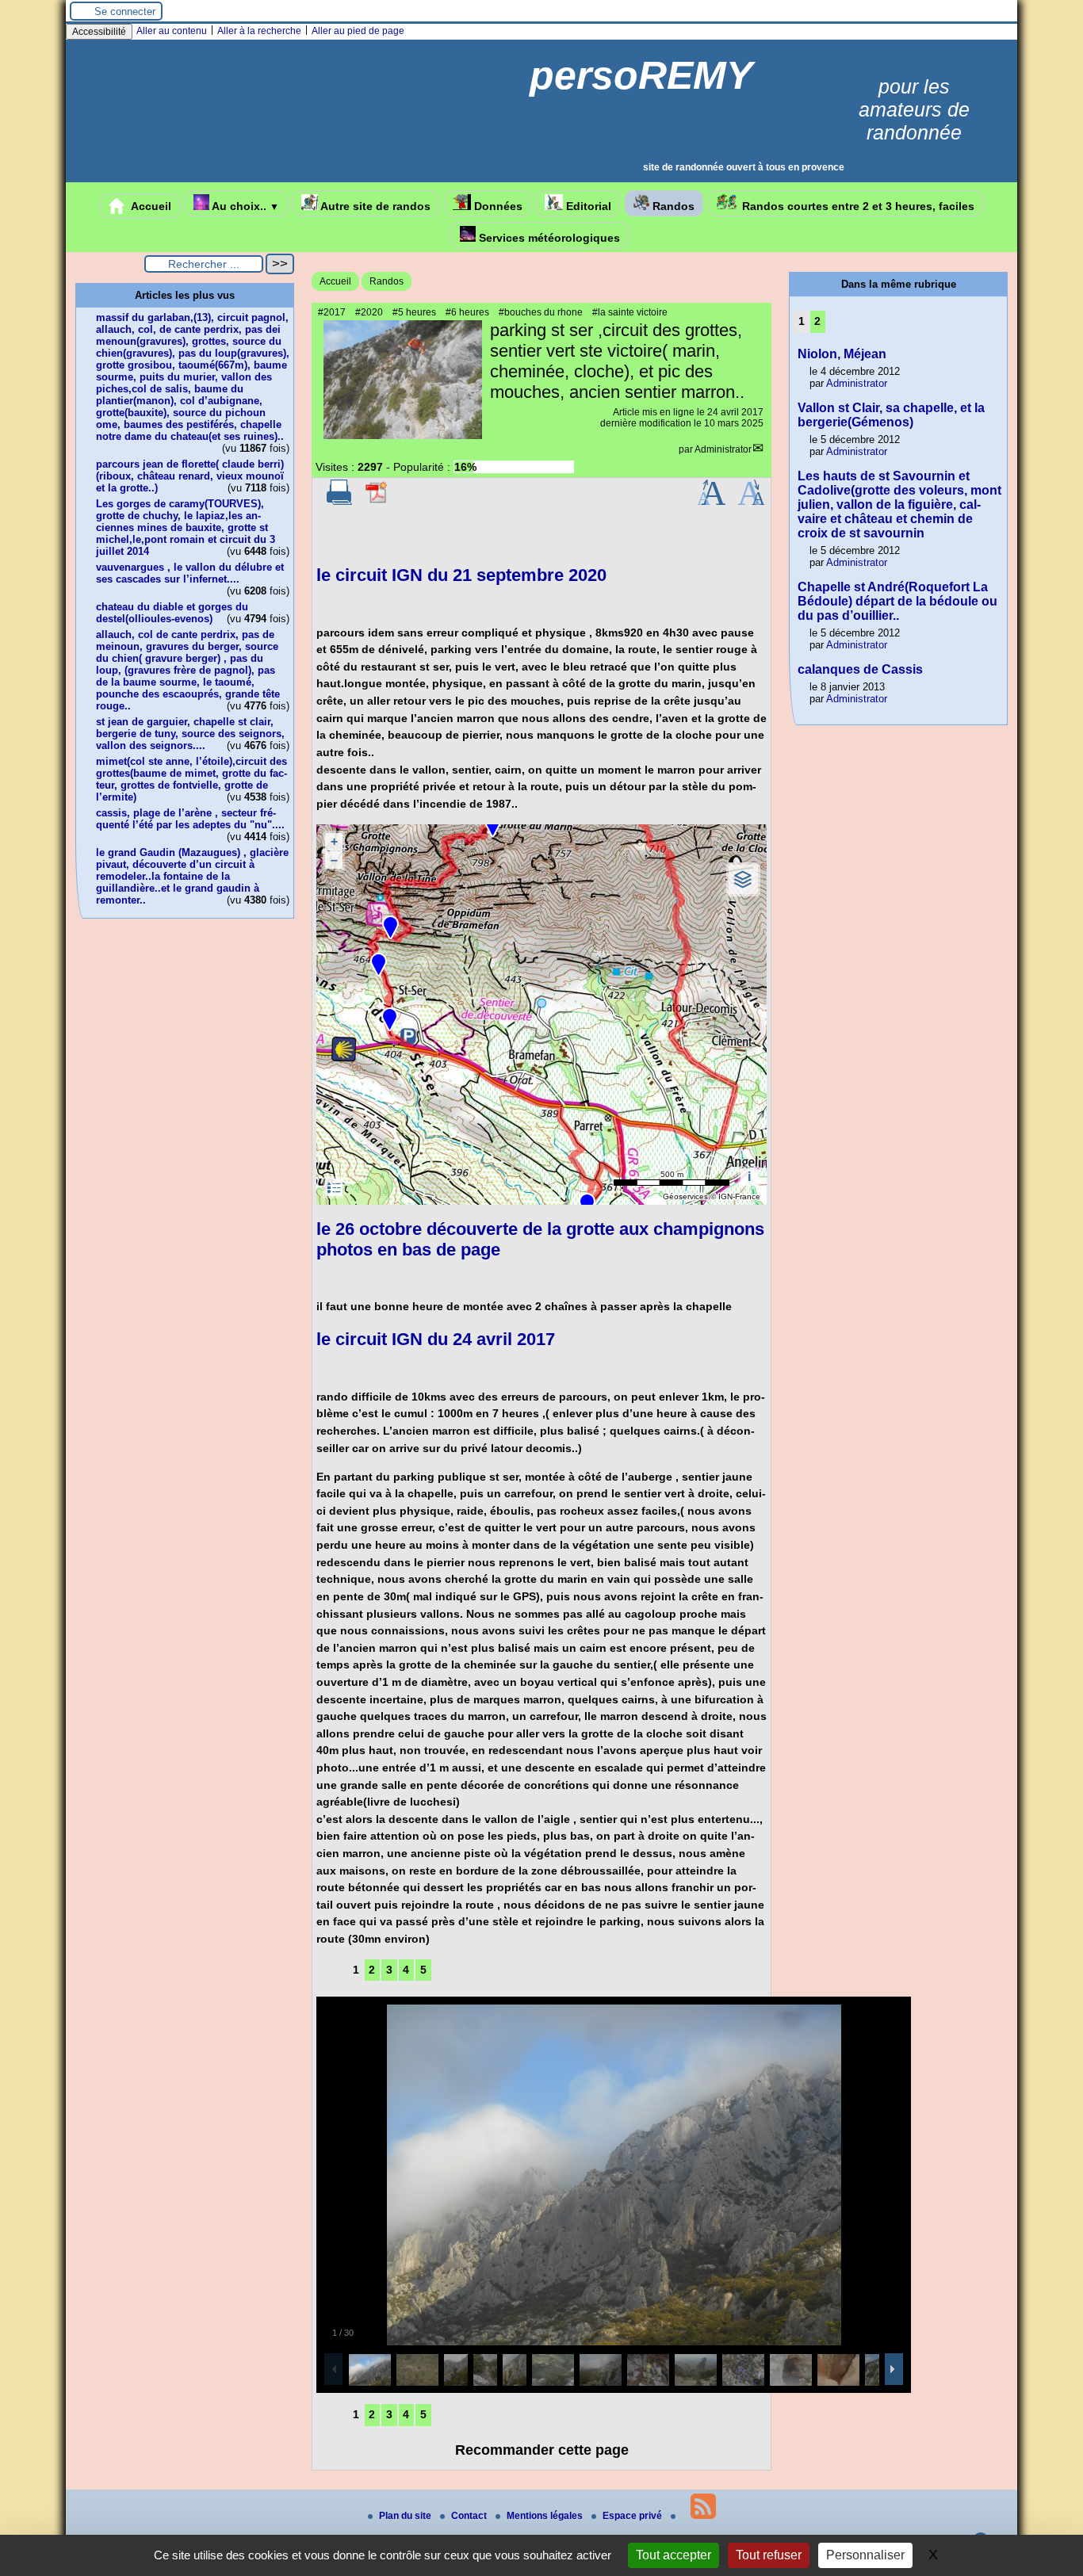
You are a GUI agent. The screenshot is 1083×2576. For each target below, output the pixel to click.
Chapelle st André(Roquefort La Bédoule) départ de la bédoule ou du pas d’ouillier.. (897, 601)
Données (497, 206)
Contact (470, 2516)
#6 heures (467, 312)
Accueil (150, 206)
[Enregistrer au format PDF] (377, 502)
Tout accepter (674, 2555)
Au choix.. (244, 206)
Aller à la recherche (259, 31)
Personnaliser (865, 2555)
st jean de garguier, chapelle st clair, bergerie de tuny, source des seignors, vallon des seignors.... (190, 734)
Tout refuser (769, 2555)
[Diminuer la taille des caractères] (751, 502)
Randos (672, 206)
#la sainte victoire (630, 312)
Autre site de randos (374, 206)
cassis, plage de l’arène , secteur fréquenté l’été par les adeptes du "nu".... (190, 819)
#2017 (332, 312)
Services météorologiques (548, 238)
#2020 (369, 312)
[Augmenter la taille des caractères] (711, 502)
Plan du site (406, 2516)
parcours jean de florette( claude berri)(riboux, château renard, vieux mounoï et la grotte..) (190, 476)
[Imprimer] (339, 502)
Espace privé (633, 2516)
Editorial (587, 206)
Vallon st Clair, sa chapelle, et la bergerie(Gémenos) (891, 415)
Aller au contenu (172, 31)
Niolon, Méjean (842, 354)
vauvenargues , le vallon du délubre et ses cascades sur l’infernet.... (190, 573)
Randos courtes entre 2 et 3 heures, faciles (857, 206)
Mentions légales (546, 2516)
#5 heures (414, 312)
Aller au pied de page (358, 31)
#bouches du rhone (541, 312)
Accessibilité (99, 32)
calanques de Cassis (860, 669)
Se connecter (125, 11)
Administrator (723, 449)
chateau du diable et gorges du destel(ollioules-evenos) (172, 613)
